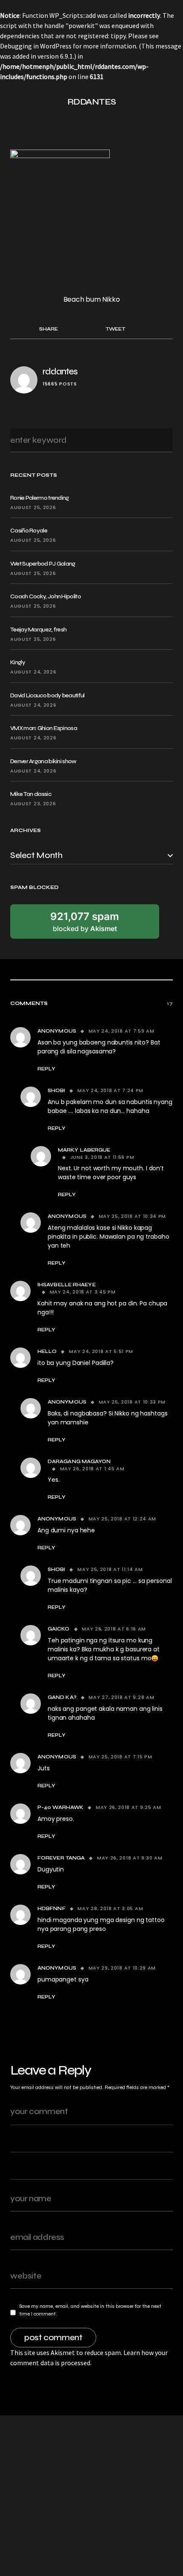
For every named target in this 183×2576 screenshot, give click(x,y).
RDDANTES (92, 102)
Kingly (18, 662)
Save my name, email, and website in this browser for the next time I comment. (90, 2310)
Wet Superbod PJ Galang (43, 564)
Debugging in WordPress (36, 46)
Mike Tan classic (31, 794)
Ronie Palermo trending (40, 498)
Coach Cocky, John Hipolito (46, 596)
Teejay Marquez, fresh (38, 630)
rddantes (60, 372)
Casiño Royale (29, 531)
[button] (14, 102)
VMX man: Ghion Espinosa (44, 728)
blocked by (85, 922)
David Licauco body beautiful (47, 695)
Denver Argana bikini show (43, 761)
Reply (46, 1069)
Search (164, 440)
